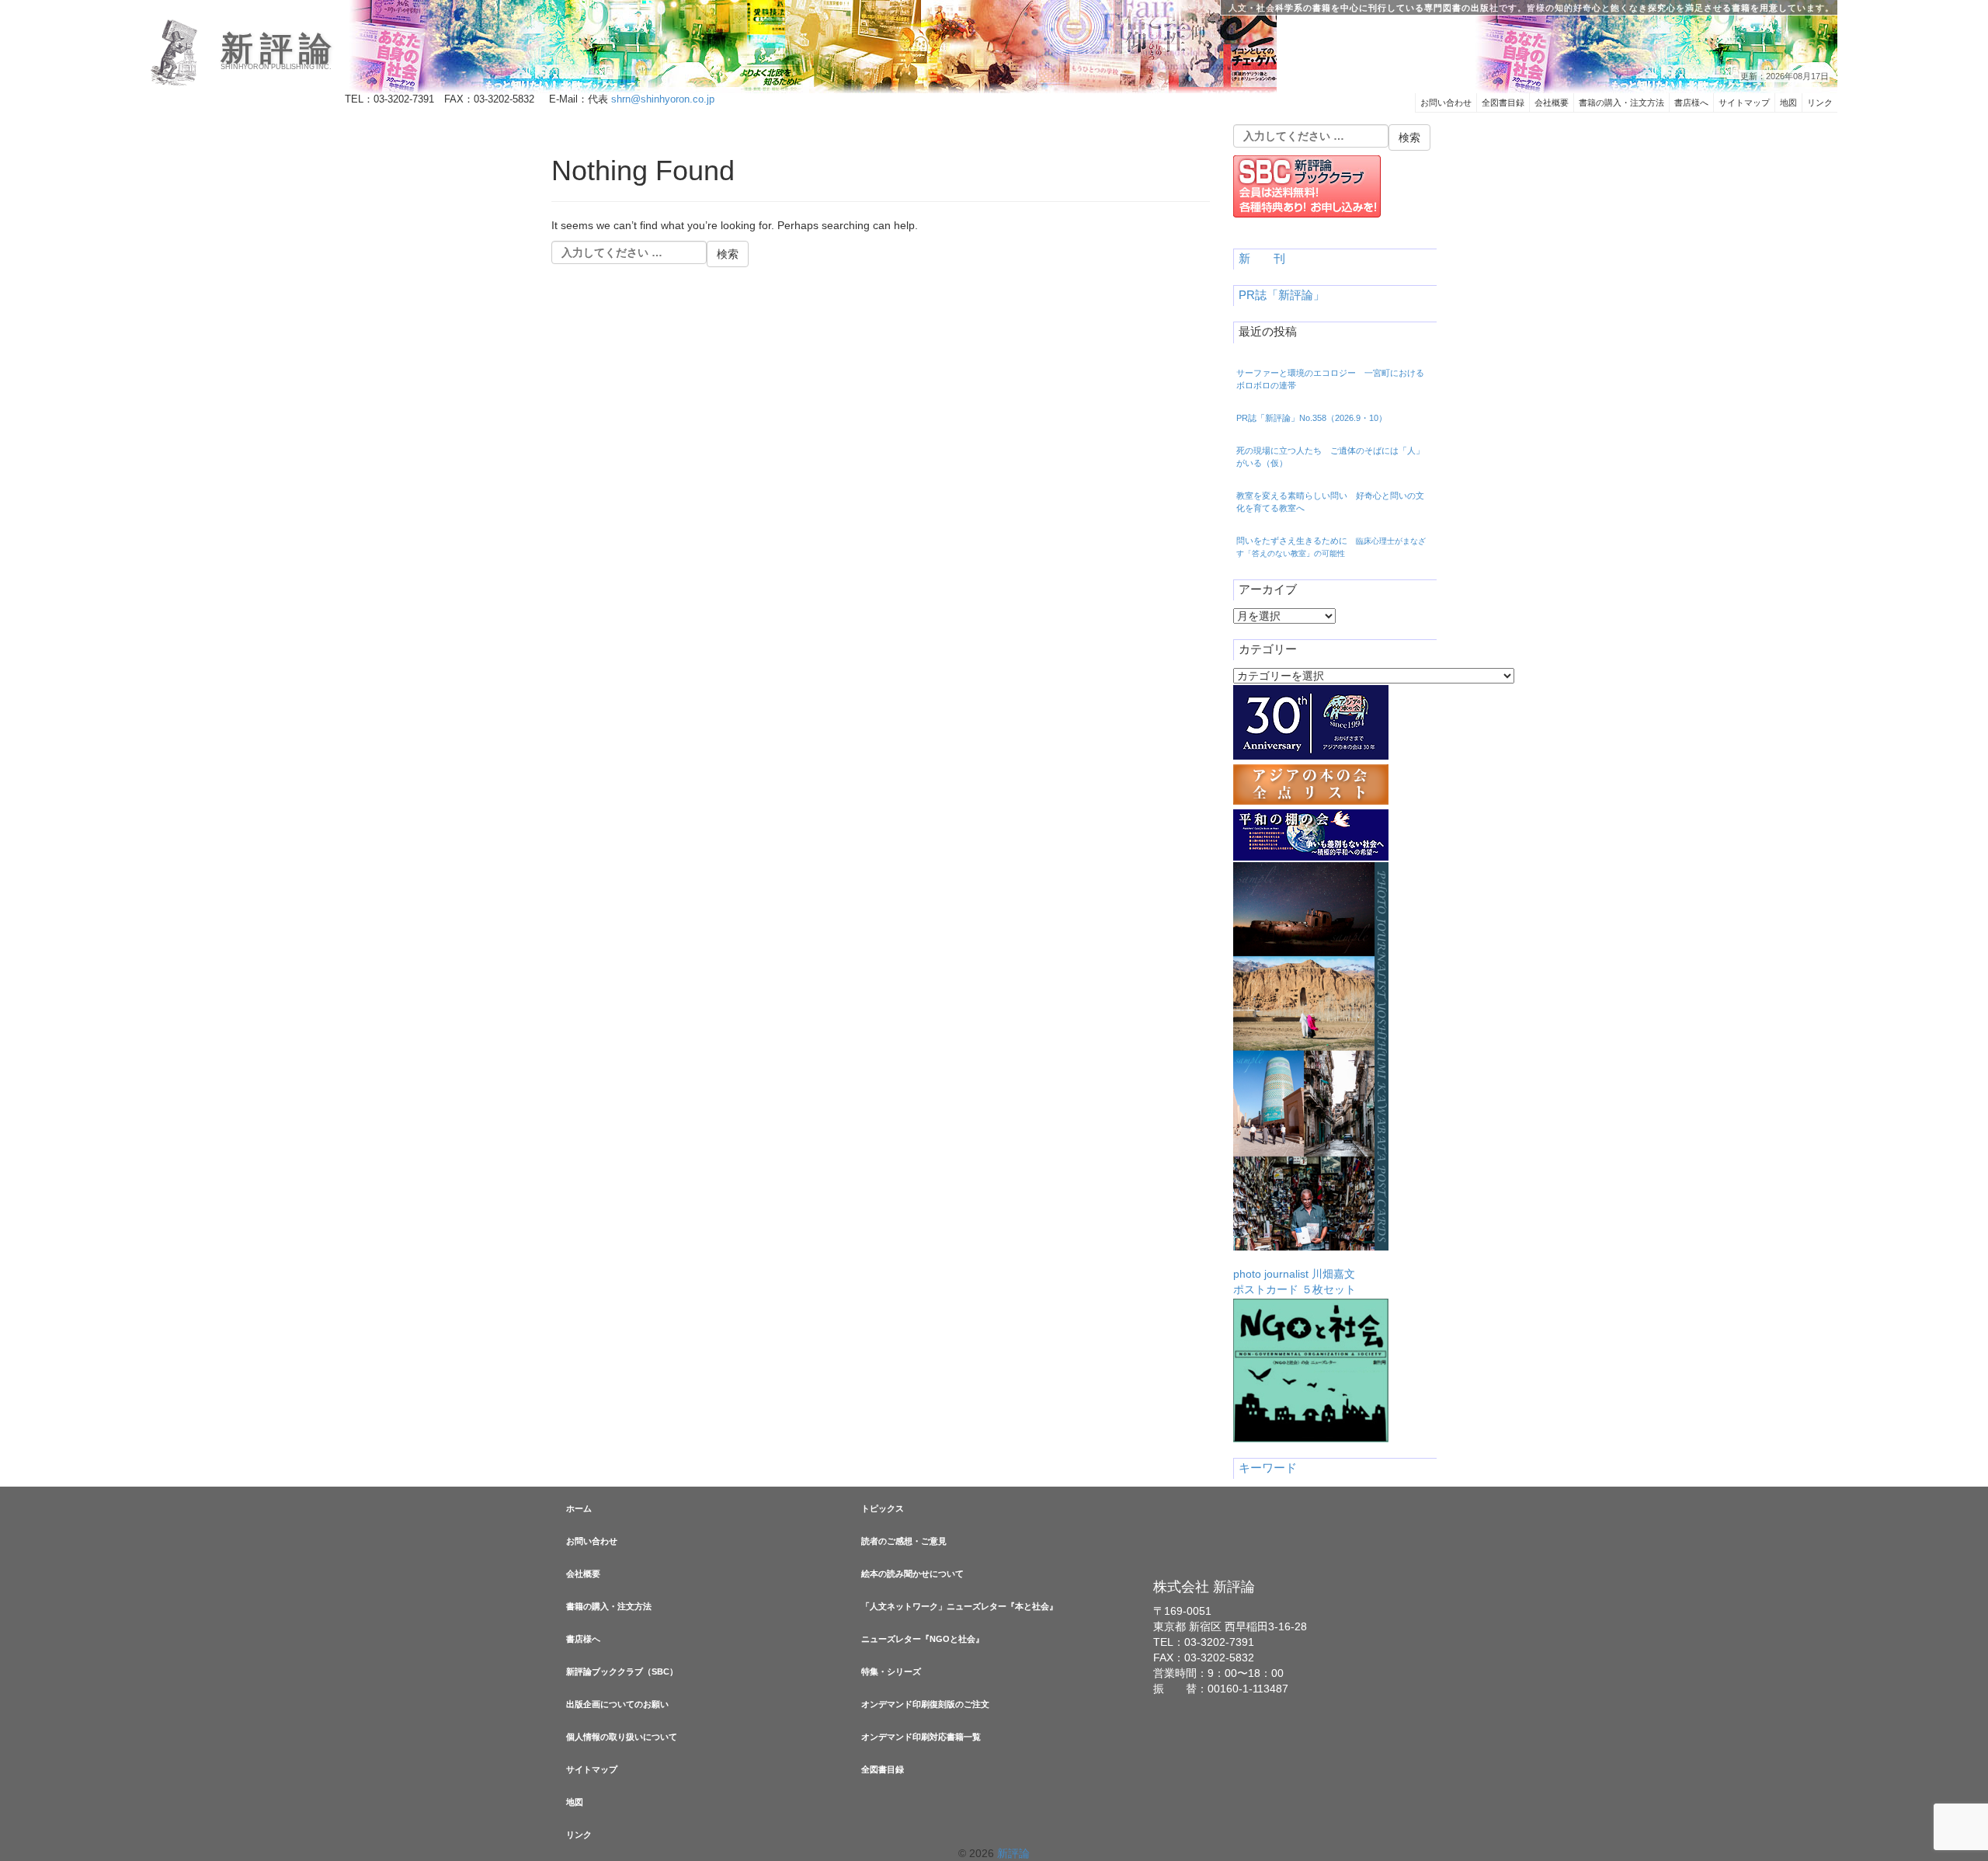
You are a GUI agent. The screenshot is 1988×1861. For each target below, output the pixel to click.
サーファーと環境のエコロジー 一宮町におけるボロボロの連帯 (1330, 379)
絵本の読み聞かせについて (912, 1574)
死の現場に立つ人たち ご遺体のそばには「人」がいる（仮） (1330, 457)
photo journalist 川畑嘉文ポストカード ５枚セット (1295, 1282)
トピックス (883, 1508)
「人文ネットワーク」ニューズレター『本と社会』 (959, 1606)
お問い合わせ (1446, 103)
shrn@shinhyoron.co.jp (663, 99)
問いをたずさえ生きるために (1331, 547)
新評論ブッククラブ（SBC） (622, 1671)
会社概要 (1552, 103)
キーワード (1268, 1468)
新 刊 (1262, 259)
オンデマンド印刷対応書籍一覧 (921, 1737)
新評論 (279, 49)
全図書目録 (1503, 103)
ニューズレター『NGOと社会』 (923, 1639)
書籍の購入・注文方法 (1621, 103)
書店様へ (1691, 103)
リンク (1820, 103)
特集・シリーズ (891, 1671)
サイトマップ (1744, 103)
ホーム (579, 1508)
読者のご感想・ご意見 (904, 1541)
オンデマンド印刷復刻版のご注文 (925, 1704)
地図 (1788, 103)
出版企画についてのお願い (617, 1704)
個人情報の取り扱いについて (622, 1737)
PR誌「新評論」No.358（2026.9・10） (1312, 418)
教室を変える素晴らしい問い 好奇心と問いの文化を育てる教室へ (1330, 502)
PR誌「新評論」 (1282, 295)
